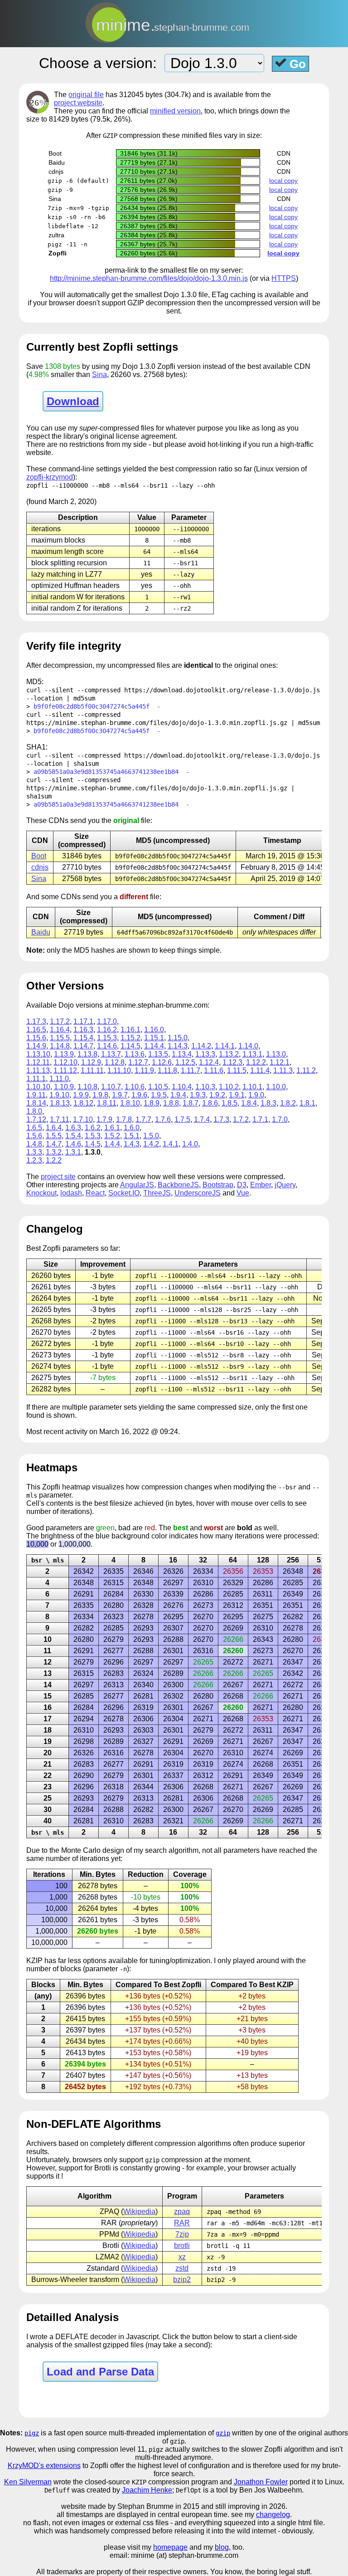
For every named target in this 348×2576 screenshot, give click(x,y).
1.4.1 (171, 1144)
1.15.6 (36, 1038)
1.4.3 (132, 1144)
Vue (243, 1193)
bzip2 (182, 2280)
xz (182, 2257)
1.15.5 (60, 1038)
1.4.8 (34, 1144)
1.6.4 (54, 1128)
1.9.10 (59, 1095)
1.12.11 (38, 1062)
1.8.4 (249, 1103)
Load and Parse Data (100, 2372)
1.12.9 (91, 1062)
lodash (71, 1193)
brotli (182, 2245)
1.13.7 (111, 1054)
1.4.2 (151, 1144)
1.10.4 (182, 1087)
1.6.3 (73, 1128)
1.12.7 (138, 1062)
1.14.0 (248, 1046)
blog (222, 2547)
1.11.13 (38, 1070)
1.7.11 (60, 1119)
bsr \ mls (48, 1560)
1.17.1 (83, 1021)
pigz (32, 2433)
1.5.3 (93, 1136)
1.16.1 (130, 1030)
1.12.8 (115, 1062)
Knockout (41, 1193)
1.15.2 (130, 1038)
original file (86, 95)
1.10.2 (229, 1087)
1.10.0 (276, 1087)
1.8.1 (307, 1103)
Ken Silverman (28, 2482)
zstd (182, 2268)
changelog (273, 2515)
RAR (182, 2223)
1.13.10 (38, 1054)
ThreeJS (157, 1193)
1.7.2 (241, 1119)
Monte (71, 1850)
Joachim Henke (147, 2490)
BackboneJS (178, 1185)
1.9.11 (36, 1095)
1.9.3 (198, 1095)
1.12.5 (185, 1062)
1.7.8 (124, 1119)
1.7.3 (221, 1119)
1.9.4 (178, 1095)
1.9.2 (217, 1095)
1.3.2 (54, 1152)
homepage (170, 2547)
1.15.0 (178, 1038)
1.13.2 (229, 1054)
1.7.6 (163, 1119)
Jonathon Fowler (261, 2482)
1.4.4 (112, 1144)
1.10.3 (205, 1087)
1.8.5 (230, 1103)
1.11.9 (144, 1070)
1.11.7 (191, 1070)
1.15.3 (107, 1038)
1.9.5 (159, 1095)
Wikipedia (139, 2211)
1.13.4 (182, 1054)
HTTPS (284, 278)
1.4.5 (93, 1144)
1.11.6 (214, 1070)
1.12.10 (65, 1062)
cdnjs (40, 867)
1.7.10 (83, 1119)
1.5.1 (132, 1136)
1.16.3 (83, 1030)
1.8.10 (130, 1103)
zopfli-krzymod (50, 477)
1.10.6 (135, 1087)
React (95, 1193)
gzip (223, 2433)
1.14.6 (107, 1046)
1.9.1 (237, 1095)
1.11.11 (92, 1070)
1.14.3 (178, 1046)
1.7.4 (202, 1119)
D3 (242, 1185)
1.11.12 (65, 1070)
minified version (175, 111)
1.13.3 (205, 1054)
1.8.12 (83, 1103)
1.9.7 (120, 1095)
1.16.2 (107, 1030)
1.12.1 (280, 1062)
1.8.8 (171, 1103)
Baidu (41, 932)
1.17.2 (60, 1021)
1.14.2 (201, 1046)
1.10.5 (158, 1087)
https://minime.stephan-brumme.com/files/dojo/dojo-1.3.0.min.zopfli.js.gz (157, 723)
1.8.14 (36, 1103)
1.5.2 (112, 1136)
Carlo (92, 1850)
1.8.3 (268, 1103)
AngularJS (137, 1185)
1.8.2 (288, 1103)
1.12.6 (162, 1062)
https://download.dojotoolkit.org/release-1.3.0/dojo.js (222, 690)
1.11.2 (306, 1070)
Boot (39, 856)
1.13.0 (276, 1054)
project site (58, 1177)
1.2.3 (34, 1160)
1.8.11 (107, 1103)
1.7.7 (143, 1119)
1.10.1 (252, 1087)
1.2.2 (54, 1160)
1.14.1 (225, 1046)
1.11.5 (237, 1070)
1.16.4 (60, 1030)
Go (296, 64)
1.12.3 (232, 1062)
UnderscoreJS (198, 1193)
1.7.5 (182, 1119)
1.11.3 (283, 1070)
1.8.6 (210, 1103)
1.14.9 (36, 1046)
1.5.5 (54, 1136)
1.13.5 (158, 1054)
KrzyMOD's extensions (44, 2466)
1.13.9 (64, 1054)
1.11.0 (59, 1079)
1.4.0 (190, 1144)
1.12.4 (209, 1062)
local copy (283, 181)
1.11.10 (119, 1070)
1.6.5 (34, 1128)
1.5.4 (73, 1136)
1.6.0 (132, 1128)
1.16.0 (154, 1030)
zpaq (182, 2211)
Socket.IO (124, 1193)
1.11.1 (36, 1079)
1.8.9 (152, 1103)
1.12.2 (256, 1062)
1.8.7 (191, 1103)
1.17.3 (36, 1021)
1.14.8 (60, 1046)
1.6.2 (93, 1128)
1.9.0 (256, 1095)
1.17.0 (107, 1021)
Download (73, 401)
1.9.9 (81, 1095)
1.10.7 (111, 1087)
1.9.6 (139, 1095)
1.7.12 (36, 1119)
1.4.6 (73, 1144)
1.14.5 (130, 1046)
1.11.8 (167, 1070)
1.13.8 (87, 1054)
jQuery (285, 1185)
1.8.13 (60, 1103)
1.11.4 (260, 1070)
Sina (99, 375)
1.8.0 (34, 1111)
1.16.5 (36, 1030)
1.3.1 (73, 1152)
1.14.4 (154, 1046)
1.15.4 (83, 1038)
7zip (182, 2234)
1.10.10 (38, 1087)
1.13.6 (135, 1054)
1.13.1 (252, 1054)
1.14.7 (83, 1046)
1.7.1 (260, 1119)
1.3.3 (34, 1152)
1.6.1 (112, 1128)
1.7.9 (104, 1119)
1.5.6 (34, 1136)
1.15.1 (154, 1038)
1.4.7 (54, 1144)
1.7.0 (280, 1119)
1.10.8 (87, 1087)
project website (78, 103)
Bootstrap (218, 1185)
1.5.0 (151, 1136)
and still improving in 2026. (244, 2506)
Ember (261, 1185)
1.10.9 (64, 1087)
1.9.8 (100, 1095)
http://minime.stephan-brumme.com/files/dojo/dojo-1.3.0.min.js (149, 278)
